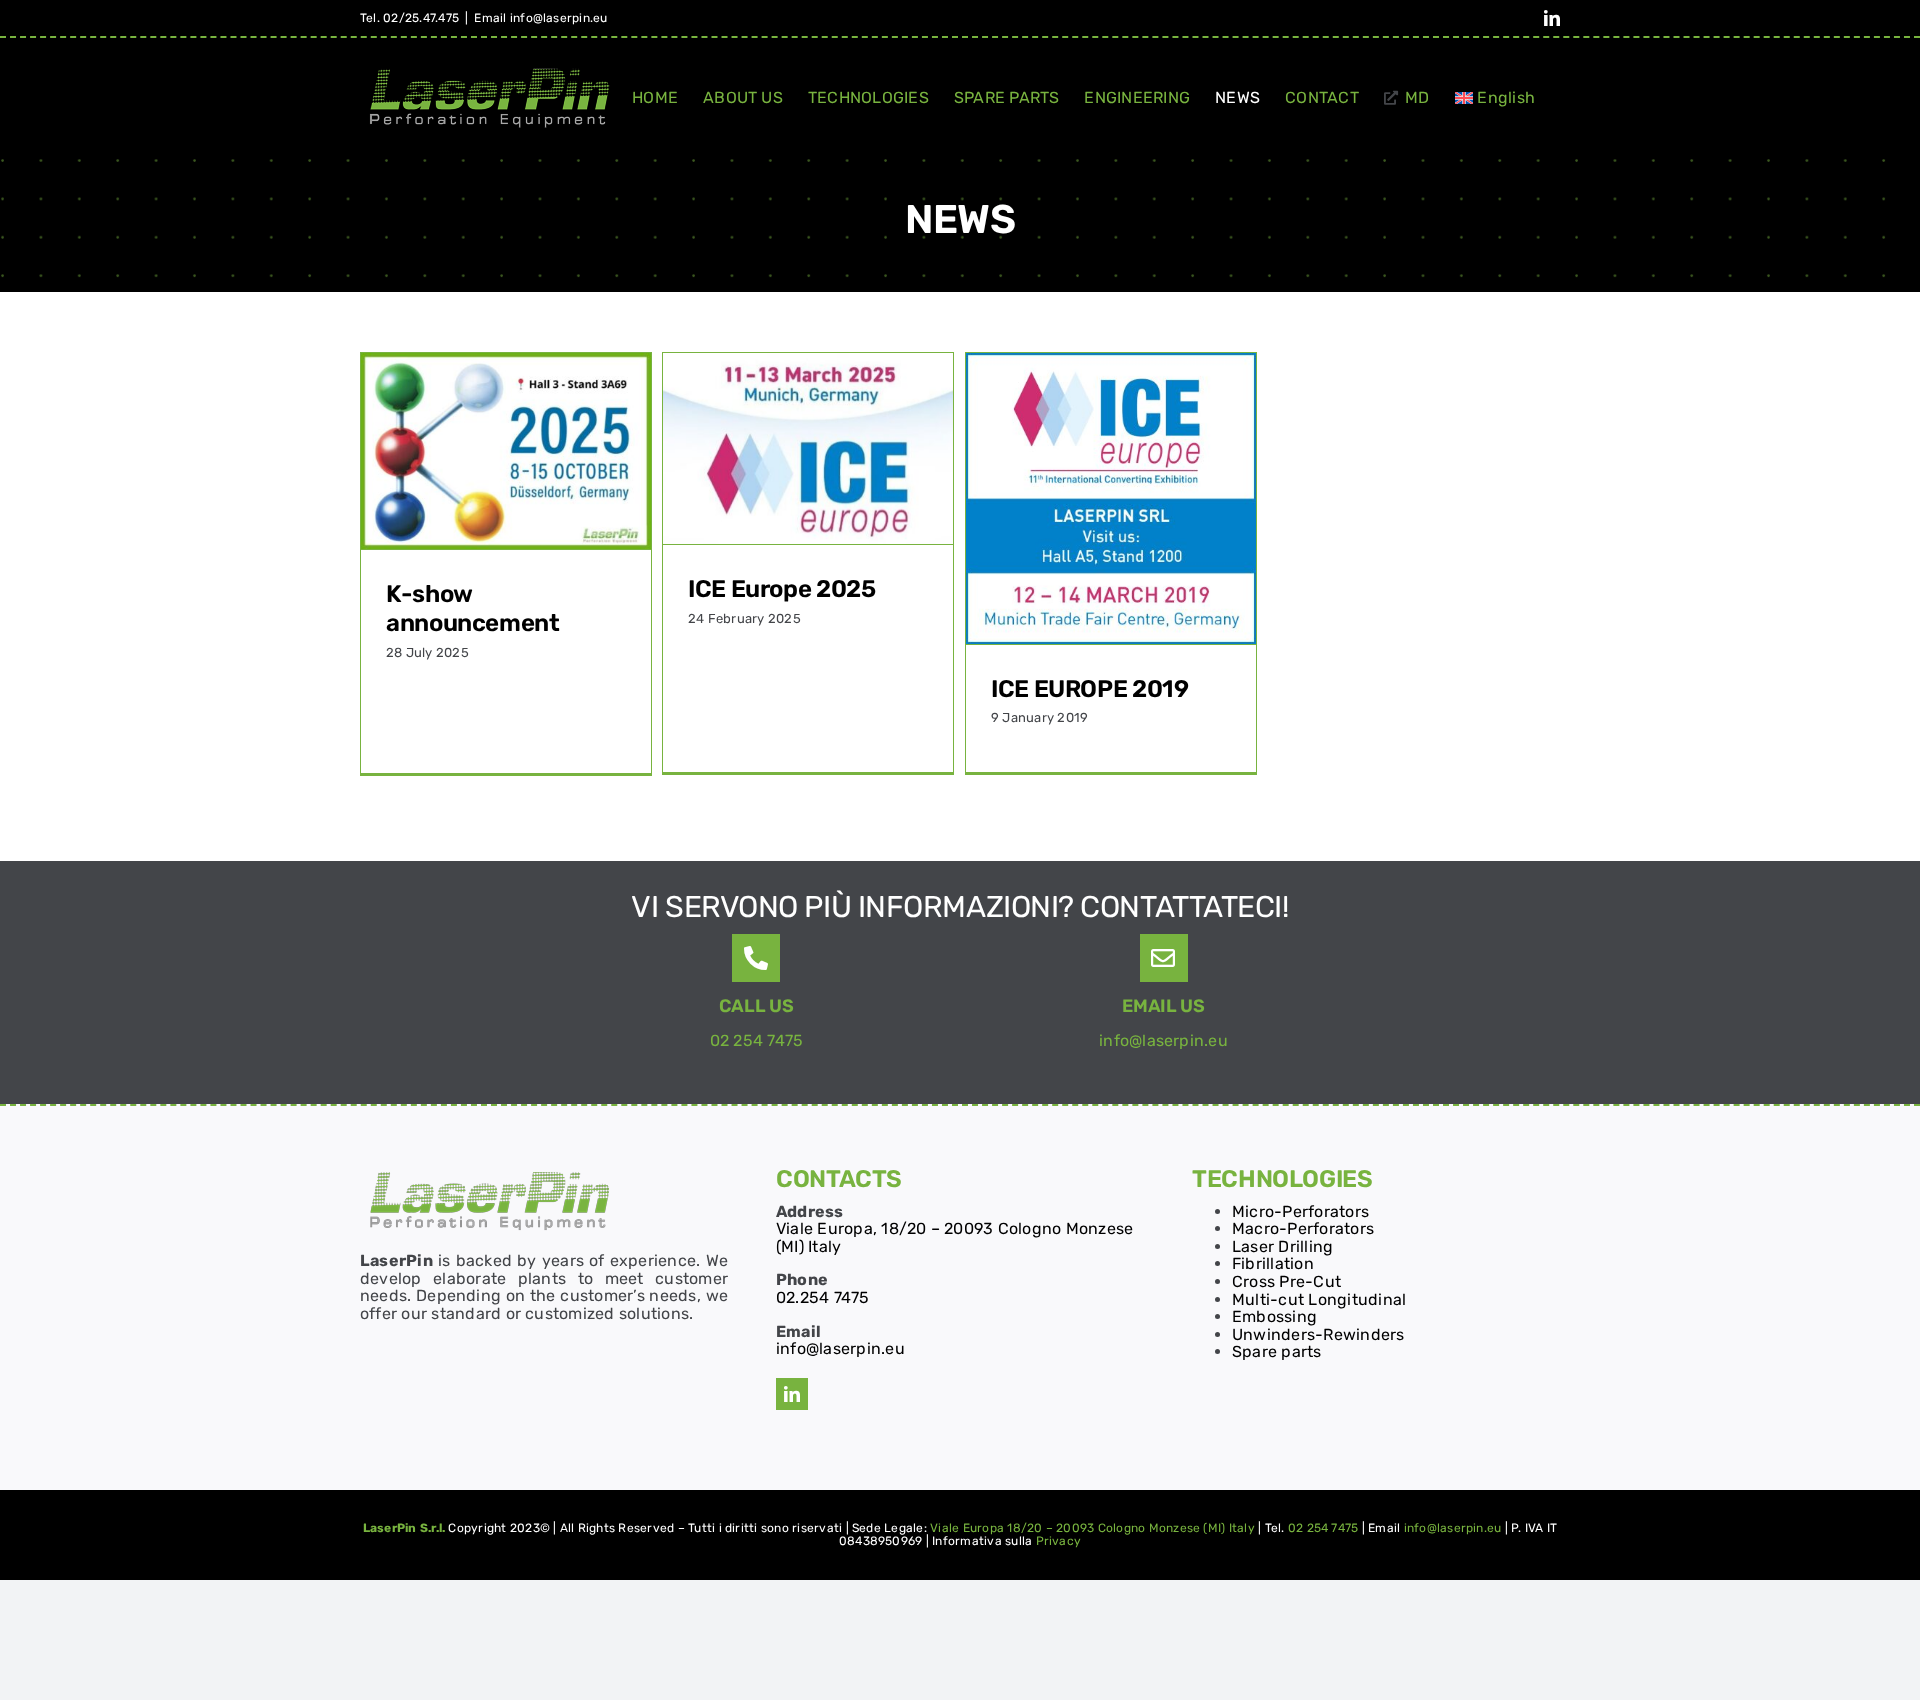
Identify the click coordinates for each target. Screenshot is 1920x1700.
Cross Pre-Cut (1286, 1281)
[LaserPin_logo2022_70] (489, 1173)
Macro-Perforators (1303, 1228)
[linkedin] (792, 1394)
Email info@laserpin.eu (540, 18)
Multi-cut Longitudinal (1319, 1299)
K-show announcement (473, 608)
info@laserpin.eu (1163, 1040)
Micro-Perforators (1300, 1211)
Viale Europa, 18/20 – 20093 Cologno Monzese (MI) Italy (954, 1237)
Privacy (1059, 1541)
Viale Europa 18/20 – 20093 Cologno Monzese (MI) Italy (1092, 1528)
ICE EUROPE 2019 (1090, 689)
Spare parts (1277, 1351)
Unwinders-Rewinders (1318, 1334)
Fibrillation (1273, 1263)
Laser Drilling (1282, 1246)
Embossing (1274, 1316)
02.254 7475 (823, 1297)
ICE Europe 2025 (782, 589)
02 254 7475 (757, 1040)
